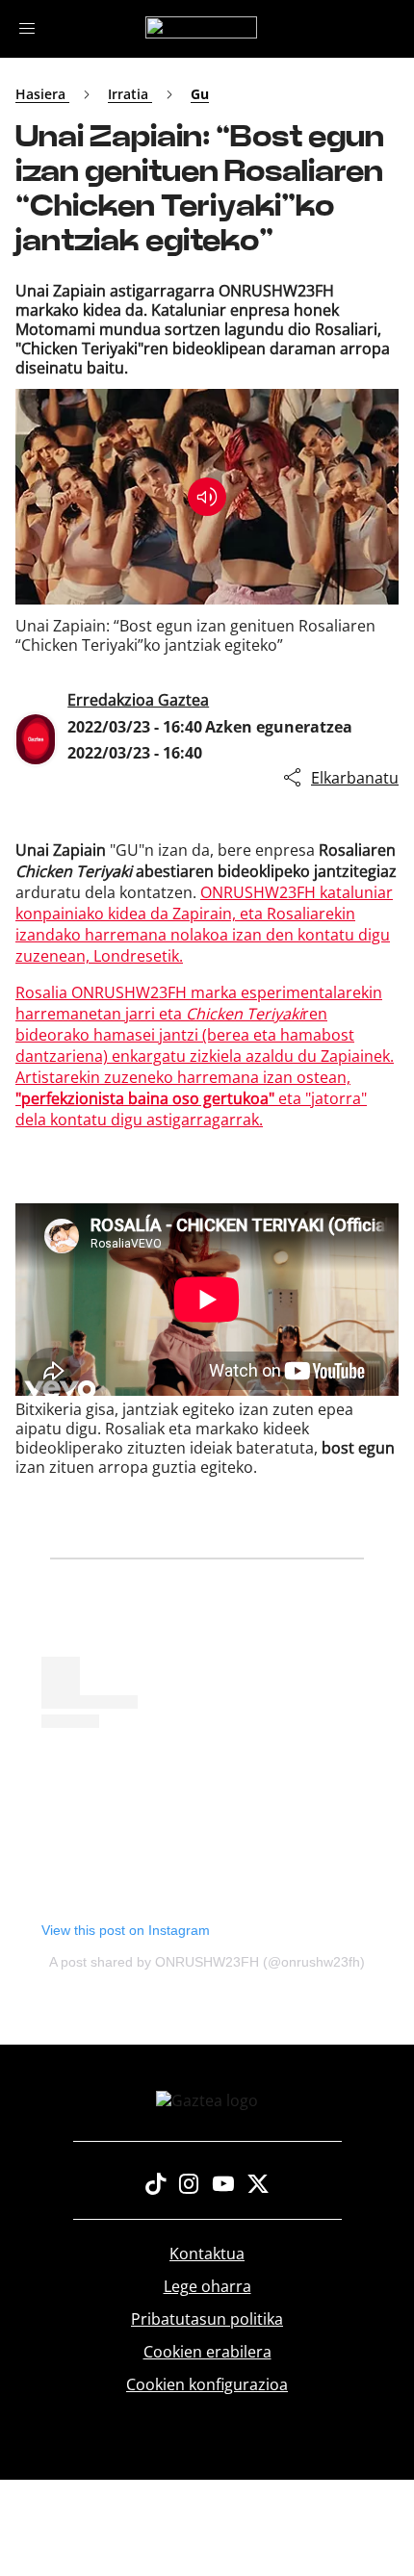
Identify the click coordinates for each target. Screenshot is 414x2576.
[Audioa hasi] (207, 497)
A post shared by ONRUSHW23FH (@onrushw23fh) (207, 1962)
